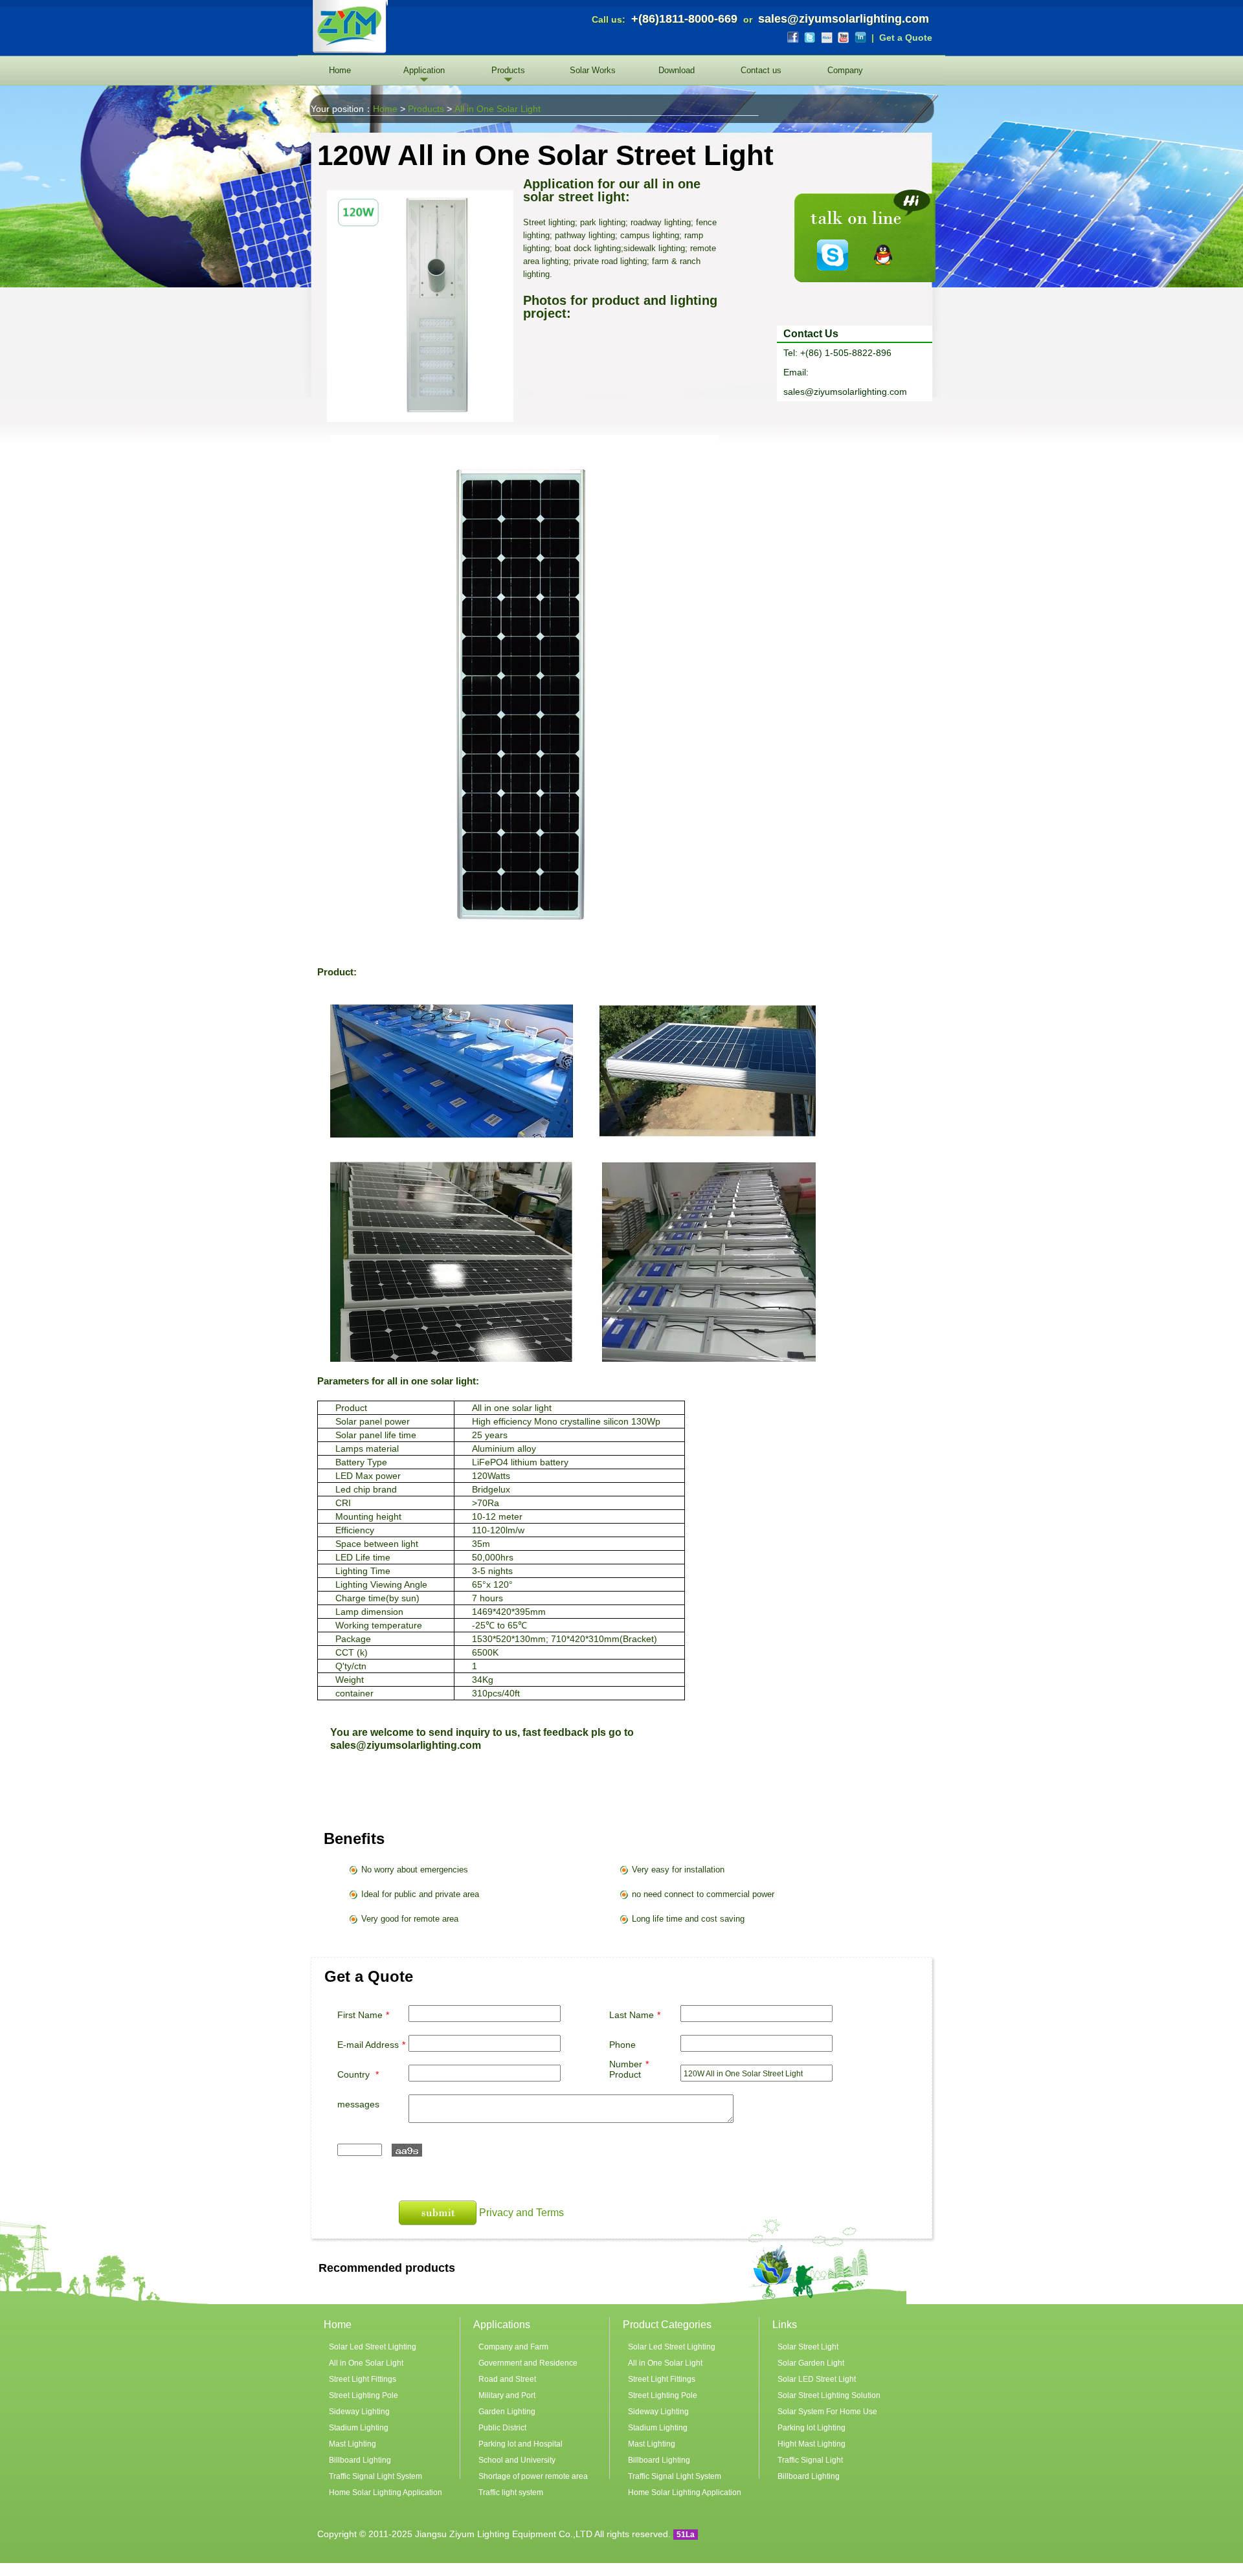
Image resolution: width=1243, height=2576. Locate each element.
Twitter (810, 38)
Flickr (827, 38)
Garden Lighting (507, 2412)
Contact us (761, 70)
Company (845, 70)
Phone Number (629, 2054)
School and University (517, 2460)
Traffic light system (511, 2493)
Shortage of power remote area (533, 2476)
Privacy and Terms (521, 2213)
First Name (363, 2015)
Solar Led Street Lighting (373, 2347)
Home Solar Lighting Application (386, 2493)
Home (340, 70)
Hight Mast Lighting (812, 2444)
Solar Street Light (808, 2347)
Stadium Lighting (359, 2428)
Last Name (635, 2015)
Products (508, 70)
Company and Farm (513, 2347)
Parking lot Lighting (812, 2428)
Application (424, 70)
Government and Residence (528, 2363)
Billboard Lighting (360, 2460)
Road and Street (507, 2379)
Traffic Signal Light (810, 2460)
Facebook (793, 38)
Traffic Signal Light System (375, 2476)
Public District (502, 2428)
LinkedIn (860, 38)
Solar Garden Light (811, 2363)
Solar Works (593, 70)
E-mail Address (371, 2045)
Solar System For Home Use (827, 2412)
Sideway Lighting (359, 2412)
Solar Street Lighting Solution (829, 2395)
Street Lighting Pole (364, 2395)
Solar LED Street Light (817, 2379)
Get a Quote (906, 38)
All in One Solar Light (498, 109)
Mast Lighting (353, 2444)
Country (358, 2074)
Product (625, 2074)
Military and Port (507, 2395)
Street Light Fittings (363, 2379)
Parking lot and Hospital (521, 2444)
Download (677, 70)
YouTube (844, 38)
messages (358, 2104)
